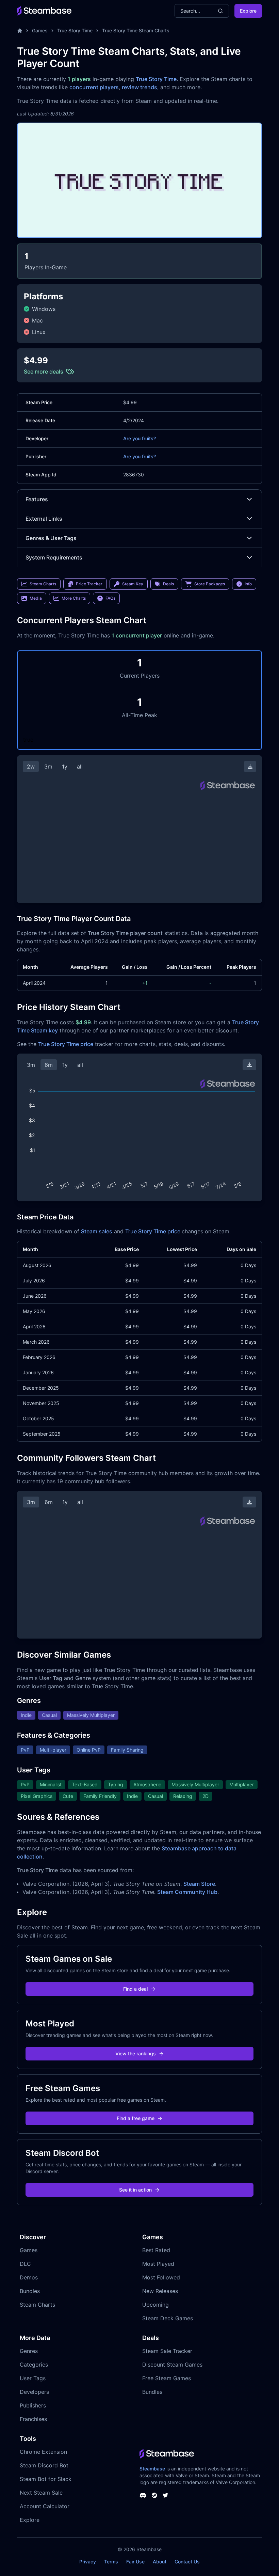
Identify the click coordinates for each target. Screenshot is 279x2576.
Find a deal (135, 1989)
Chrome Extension (43, 2452)
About (160, 2562)
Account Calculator (45, 2506)
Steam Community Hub (187, 1892)
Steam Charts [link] (43, 584)
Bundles (30, 2291)
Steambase (152, 2469)
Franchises (33, 2419)
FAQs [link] (110, 598)
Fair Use (135, 2562)
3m (48, 767)
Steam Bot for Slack (46, 2479)
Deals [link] (168, 584)
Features (37, 499)
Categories (34, 2365)
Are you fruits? (139, 438)
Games (40, 30)
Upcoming (155, 2305)
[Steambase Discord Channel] (143, 2495)
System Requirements (54, 557)
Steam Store (199, 1884)
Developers (34, 2392)
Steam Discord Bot (44, 2465)
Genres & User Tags (51, 538)
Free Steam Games (167, 2378)
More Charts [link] (74, 598)
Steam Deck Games (168, 2318)
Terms (111, 2562)
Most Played (158, 2264)
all (80, 767)
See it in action (135, 2190)
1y (65, 767)
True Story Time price (66, 1044)
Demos (29, 2277)
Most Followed (161, 2277)
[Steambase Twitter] (165, 2495)
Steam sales (97, 1231)
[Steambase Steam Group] (154, 2495)
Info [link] (248, 584)
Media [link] (36, 598)
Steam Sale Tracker (167, 2351)
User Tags (33, 2378)
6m (49, 1065)
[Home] (20, 31)
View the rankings (136, 2053)
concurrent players (94, 87)
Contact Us (187, 2562)
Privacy (88, 2562)
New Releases (160, 2291)
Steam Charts (37, 2305)
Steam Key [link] (133, 584)
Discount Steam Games (172, 2365)
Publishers (33, 2405)
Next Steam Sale (41, 2493)
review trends (139, 87)
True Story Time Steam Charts (136, 30)
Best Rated (156, 2250)
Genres (29, 2351)
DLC (25, 2264)
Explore (248, 11)
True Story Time (75, 30)
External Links (44, 519)
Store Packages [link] (210, 584)
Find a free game (136, 2118)
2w (31, 767)
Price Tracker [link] (89, 584)
